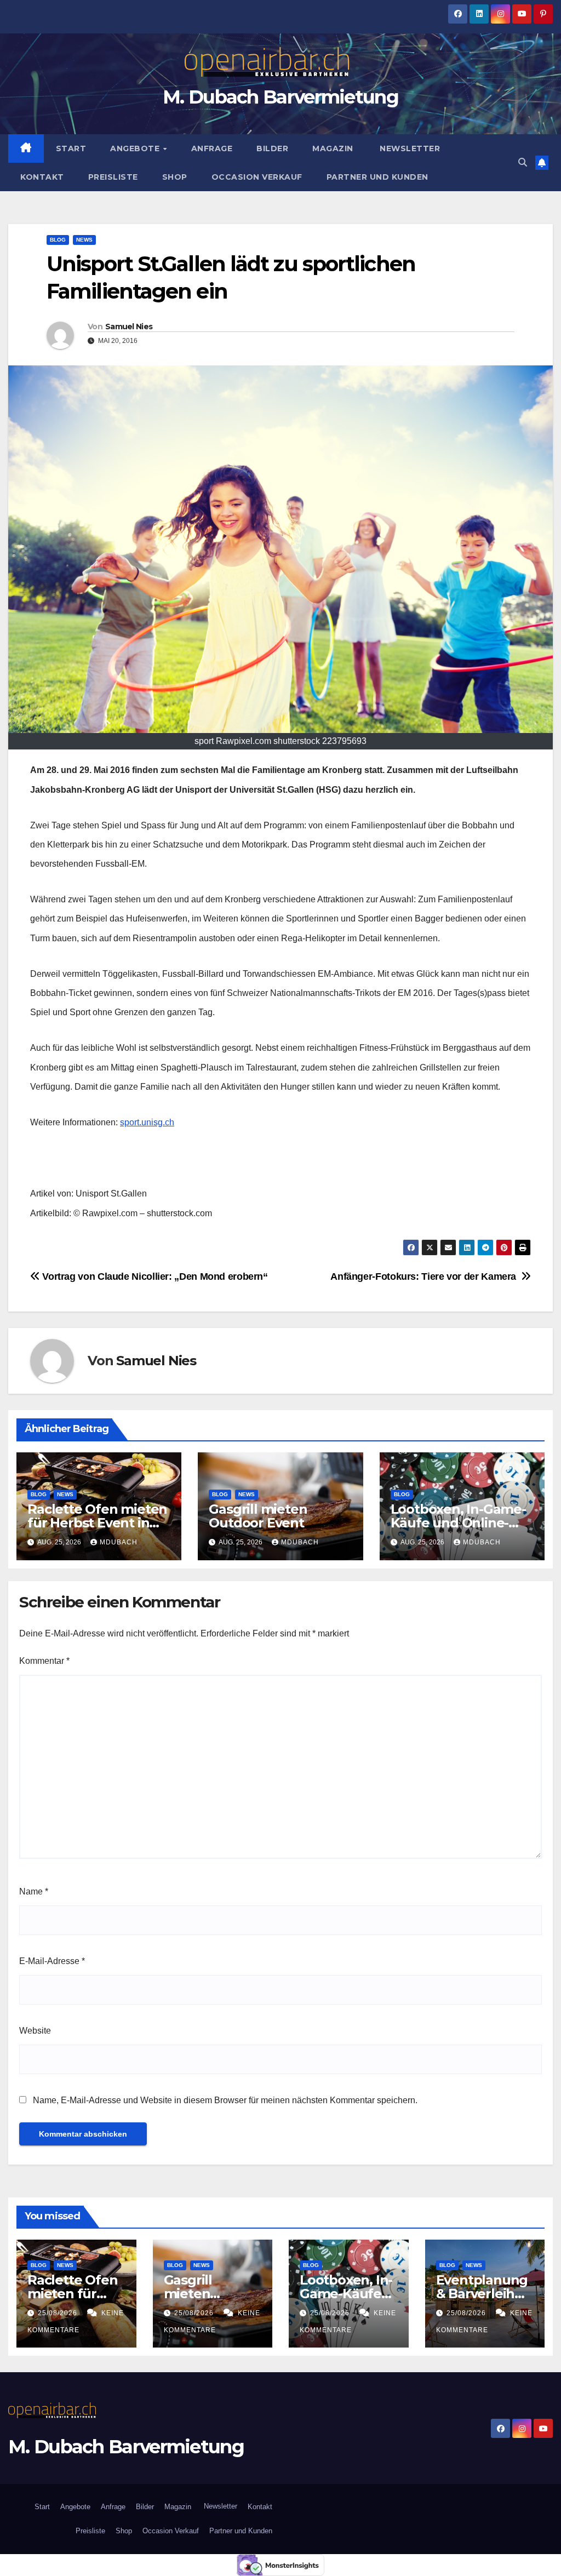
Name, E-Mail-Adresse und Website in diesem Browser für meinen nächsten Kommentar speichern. (225, 2100)
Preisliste (113, 177)
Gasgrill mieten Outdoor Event (258, 1516)
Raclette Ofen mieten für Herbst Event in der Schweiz (97, 1523)
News (84, 240)
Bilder (272, 148)
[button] (523, 162)
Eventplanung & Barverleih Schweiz (482, 2294)
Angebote (136, 148)
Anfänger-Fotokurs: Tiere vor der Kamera (426, 1276)
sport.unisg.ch (147, 1122)
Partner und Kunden (377, 177)
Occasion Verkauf (257, 177)
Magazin (333, 148)
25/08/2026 (59, 2313)
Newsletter (409, 148)
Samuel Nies (129, 327)
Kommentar (44, 1661)
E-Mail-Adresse (52, 1961)
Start (71, 148)
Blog (58, 240)
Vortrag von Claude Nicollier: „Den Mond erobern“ (154, 1276)
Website (35, 2031)
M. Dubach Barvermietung (280, 97)
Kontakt (42, 177)
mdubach (119, 1542)
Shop (175, 177)
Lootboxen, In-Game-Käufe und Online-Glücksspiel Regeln (458, 1523)
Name (34, 1891)
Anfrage (212, 148)
